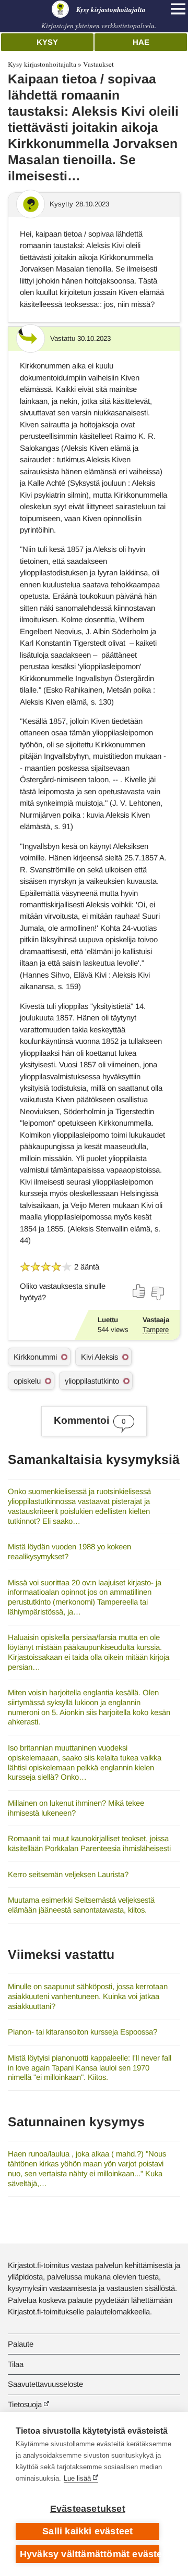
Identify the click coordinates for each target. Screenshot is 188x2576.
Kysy (47, 42)
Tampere (156, 1330)
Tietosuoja (25, 2404)
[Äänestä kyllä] (139, 1291)
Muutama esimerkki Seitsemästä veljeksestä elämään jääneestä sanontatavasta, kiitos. (81, 1905)
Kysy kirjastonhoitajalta (42, 64)
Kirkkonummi (35, 1357)
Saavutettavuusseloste (45, 2384)
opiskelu (27, 1381)
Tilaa (16, 2364)
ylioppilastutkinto (92, 1381)
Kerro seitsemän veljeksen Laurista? (68, 1874)
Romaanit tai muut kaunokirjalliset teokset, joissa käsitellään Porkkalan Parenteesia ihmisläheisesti (89, 1843)
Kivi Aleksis (99, 1357)
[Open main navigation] (178, 9)
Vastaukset (98, 64)
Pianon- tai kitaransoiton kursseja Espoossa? (83, 2032)
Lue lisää (77, 2478)
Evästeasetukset (88, 2509)
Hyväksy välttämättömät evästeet (90, 2554)
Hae (141, 42)
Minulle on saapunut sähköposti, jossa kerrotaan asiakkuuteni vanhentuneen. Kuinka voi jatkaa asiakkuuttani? (88, 1996)
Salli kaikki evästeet (87, 2531)
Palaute (21, 2344)
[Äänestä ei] (157, 1293)
